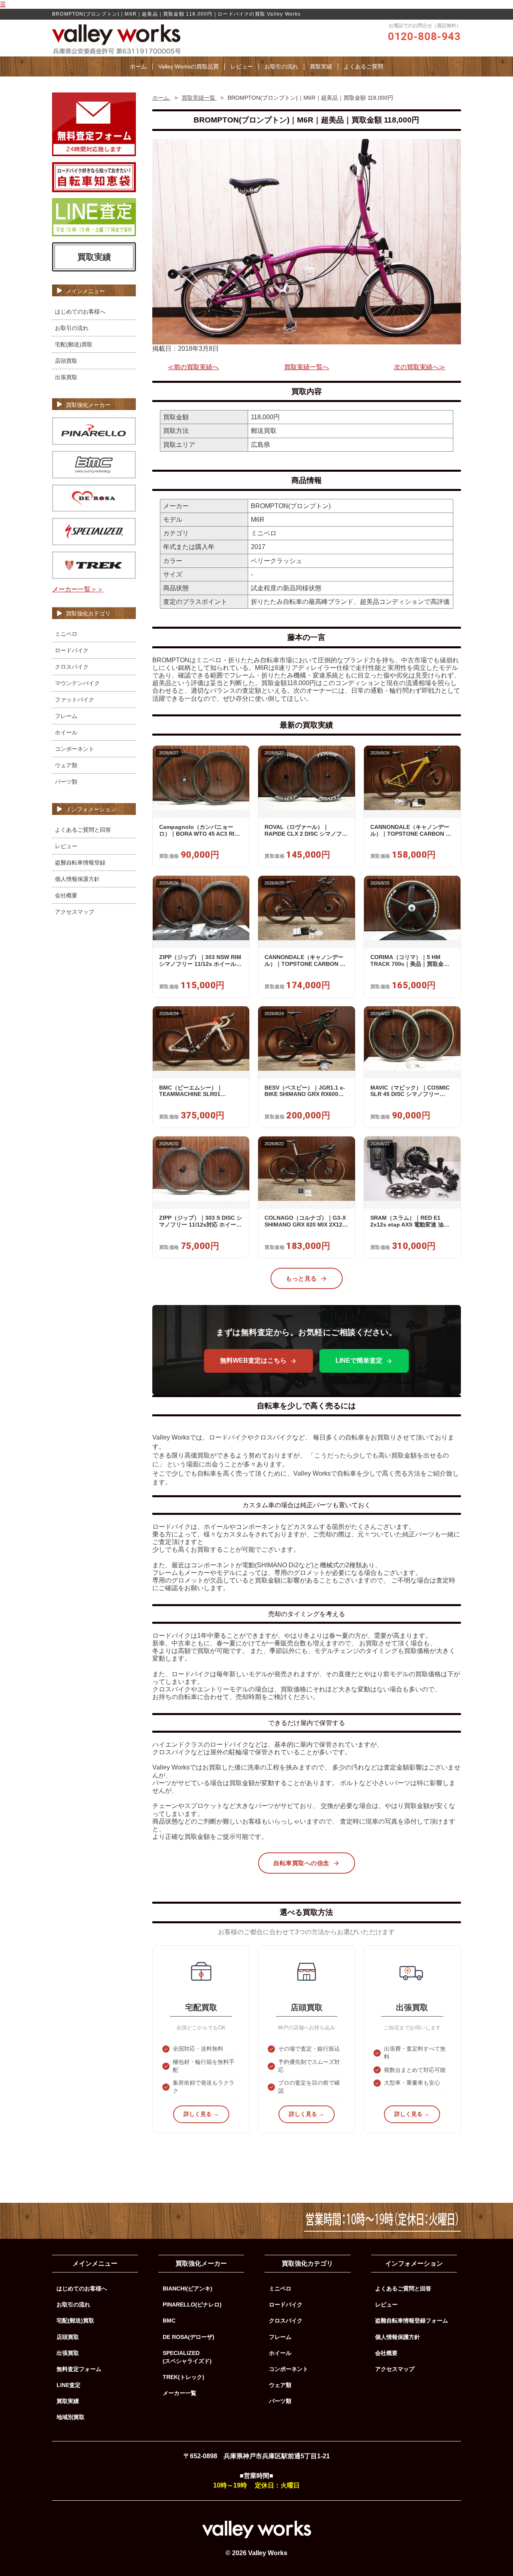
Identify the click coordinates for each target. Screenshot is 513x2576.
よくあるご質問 (364, 66)
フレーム (66, 716)
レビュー (242, 66)
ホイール (66, 732)
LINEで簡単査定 (359, 1360)
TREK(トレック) (184, 2377)
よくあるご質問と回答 (83, 830)
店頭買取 (66, 361)
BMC (169, 2321)
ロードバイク (72, 650)
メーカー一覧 (180, 2393)
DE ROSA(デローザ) (189, 2337)
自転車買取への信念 (301, 1863)
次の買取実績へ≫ (420, 367)
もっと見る (301, 1278)
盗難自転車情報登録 (80, 863)
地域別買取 (71, 2417)
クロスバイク (72, 667)
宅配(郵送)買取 (74, 344)
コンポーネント (75, 749)
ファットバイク (75, 700)
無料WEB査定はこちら (253, 1360)
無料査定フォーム (79, 2369)
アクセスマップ (75, 912)
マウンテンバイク (77, 683)
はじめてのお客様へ (80, 312)
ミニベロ (66, 634)
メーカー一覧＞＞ (78, 589)
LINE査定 (69, 2385)
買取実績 (321, 66)
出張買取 (66, 377)
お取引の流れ (281, 66)
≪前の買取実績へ (193, 367)
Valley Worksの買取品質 (189, 66)
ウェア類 (66, 765)
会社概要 (66, 895)
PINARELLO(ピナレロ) (192, 2305)
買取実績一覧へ (307, 367)
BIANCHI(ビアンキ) (188, 2288)
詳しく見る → (201, 2114)
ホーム (138, 66)
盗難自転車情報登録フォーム (412, 2321)
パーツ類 (66, 782)
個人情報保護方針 (77, 879)
